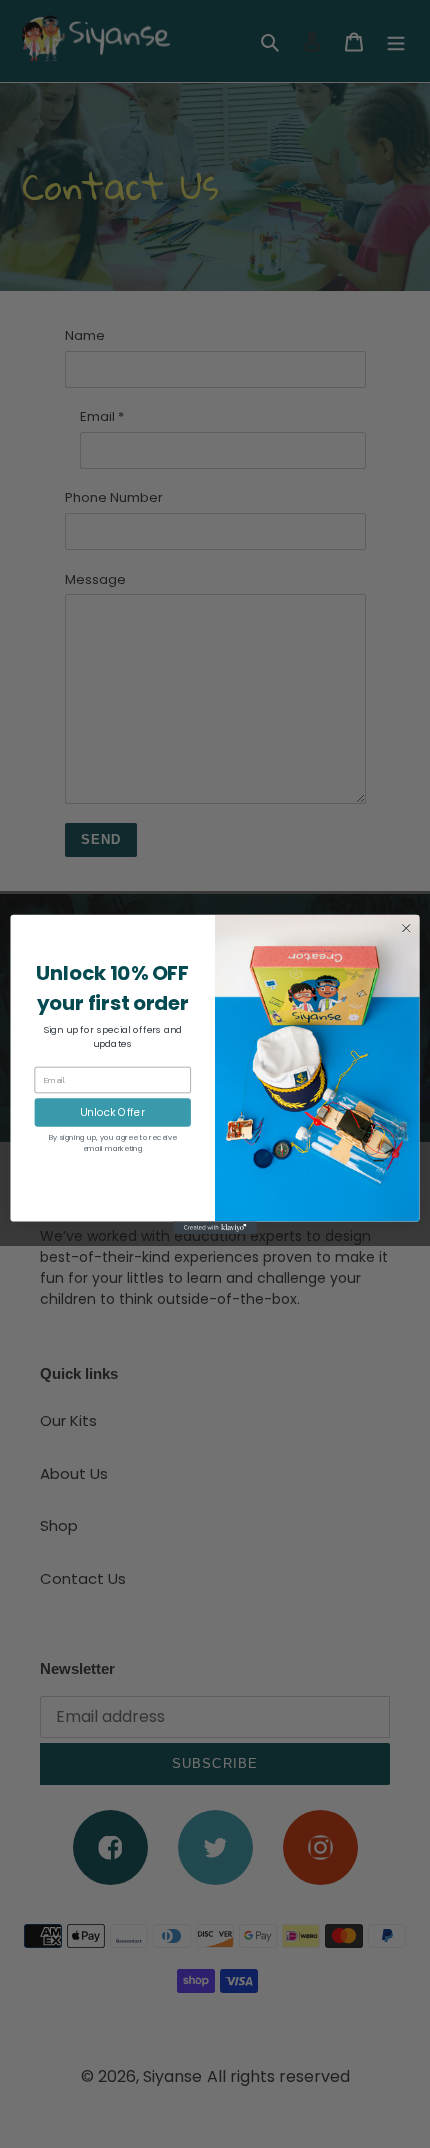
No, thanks (112, 1179)
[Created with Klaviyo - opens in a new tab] (215, 1227)
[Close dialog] (406, 928)
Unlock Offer (112, 1111)
